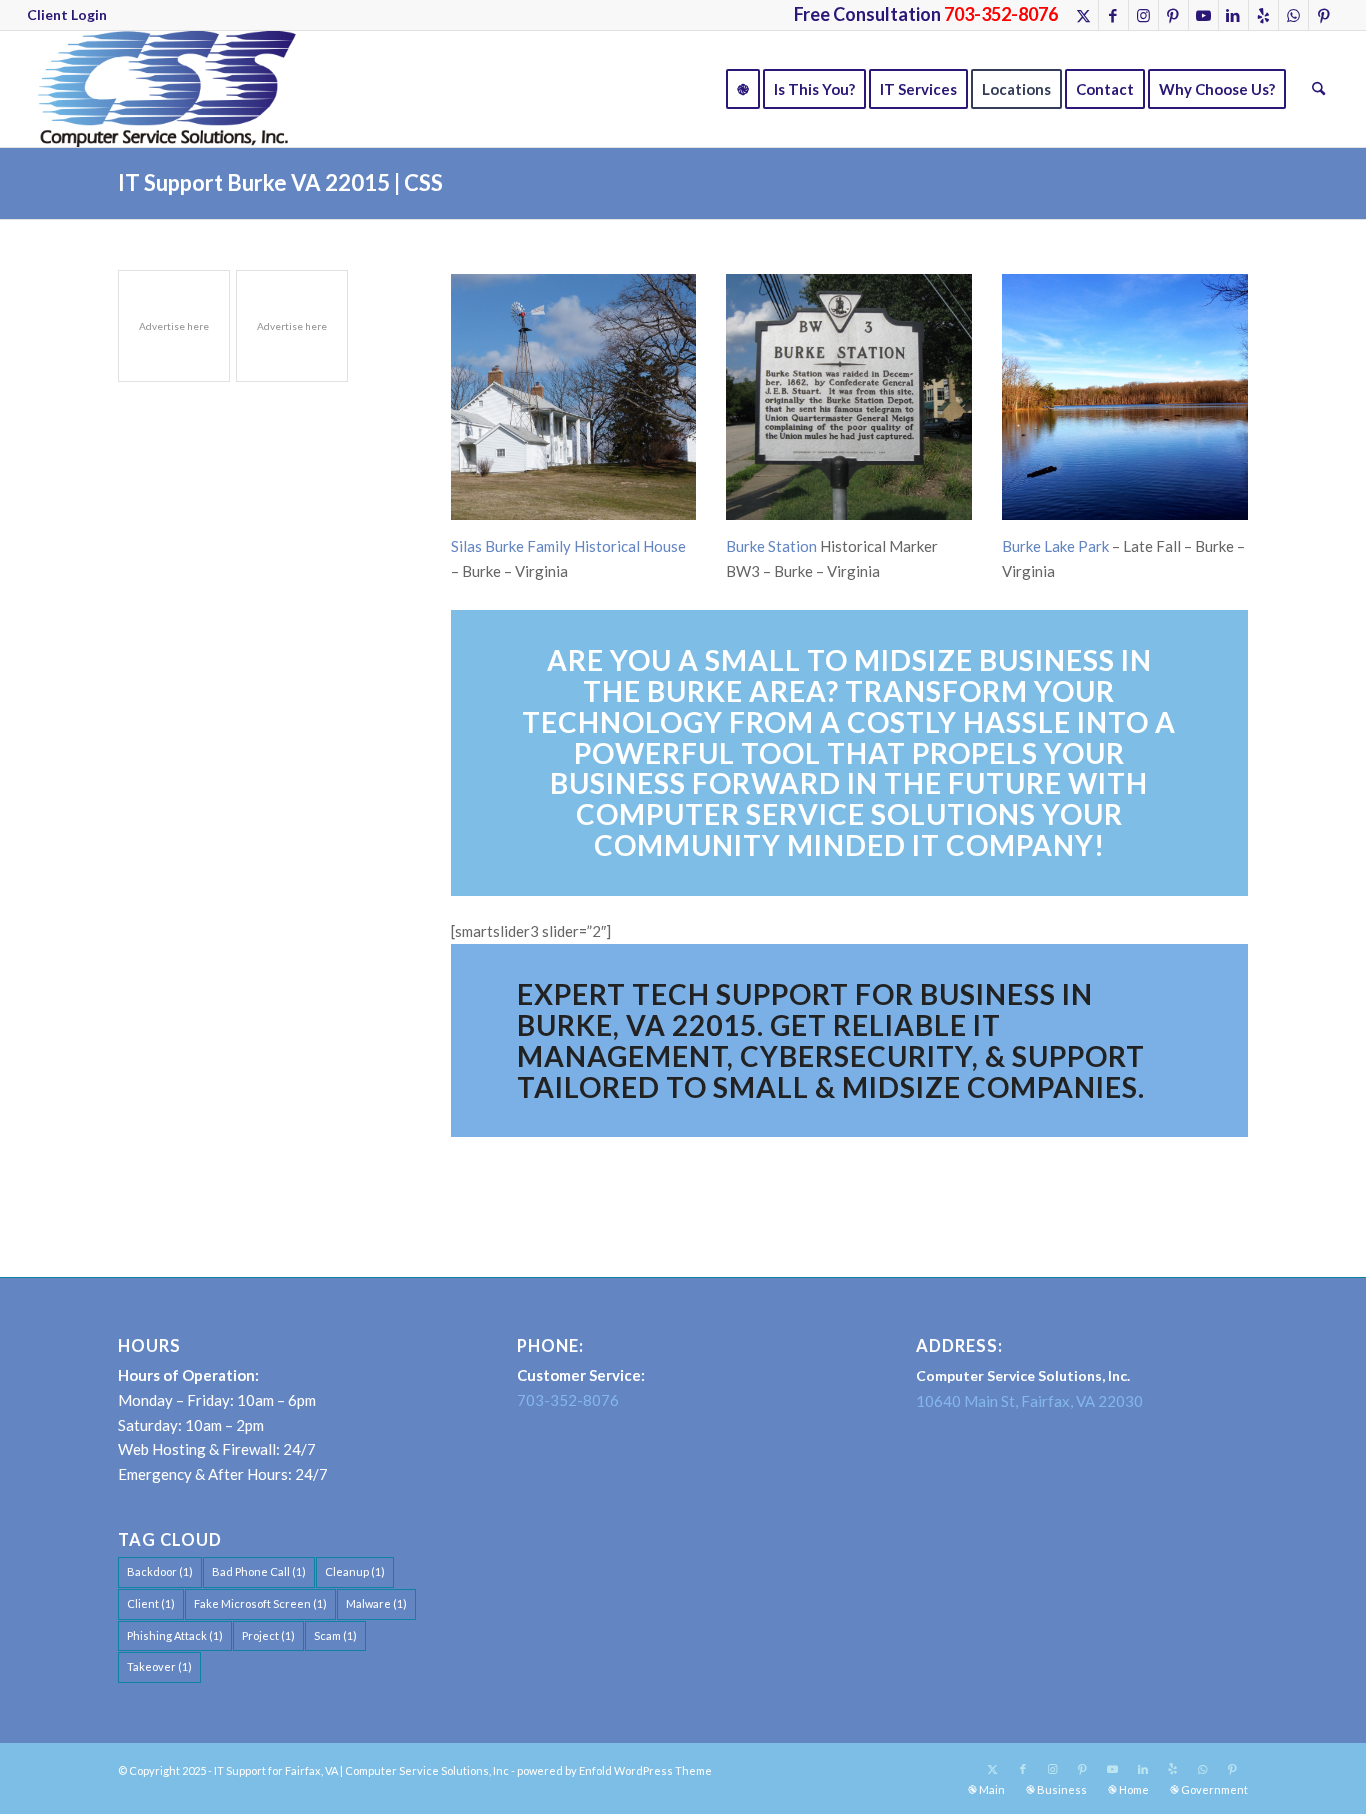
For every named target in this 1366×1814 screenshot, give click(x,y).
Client (151, 1603)
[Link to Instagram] (1143, 15)
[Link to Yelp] (1263, 15)
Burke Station (771, 546)
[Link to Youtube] (1203, 15)
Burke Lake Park (1055, 546)
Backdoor (160, 1571)
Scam (335, 1635)
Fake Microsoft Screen (260, 1603)
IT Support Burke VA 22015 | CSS (280, 182)
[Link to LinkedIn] (1233, 15)
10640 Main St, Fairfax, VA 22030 (1029, 1401)
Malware (376, 1603)
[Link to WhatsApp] (1293, 15)
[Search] (1318, 89)
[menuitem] (67, 15)
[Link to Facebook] (1113, 15)
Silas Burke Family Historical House (568, 546)
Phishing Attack (175, 1635)
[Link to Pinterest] (1173, 15)
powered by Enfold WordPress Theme (614, 1770)
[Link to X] (1083, 15)
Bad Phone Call (259, 1571)
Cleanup (355, 1571)
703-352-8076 (568, 1400)
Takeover (159, 1666)
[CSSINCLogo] (161, 89)
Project (268, 1635)
